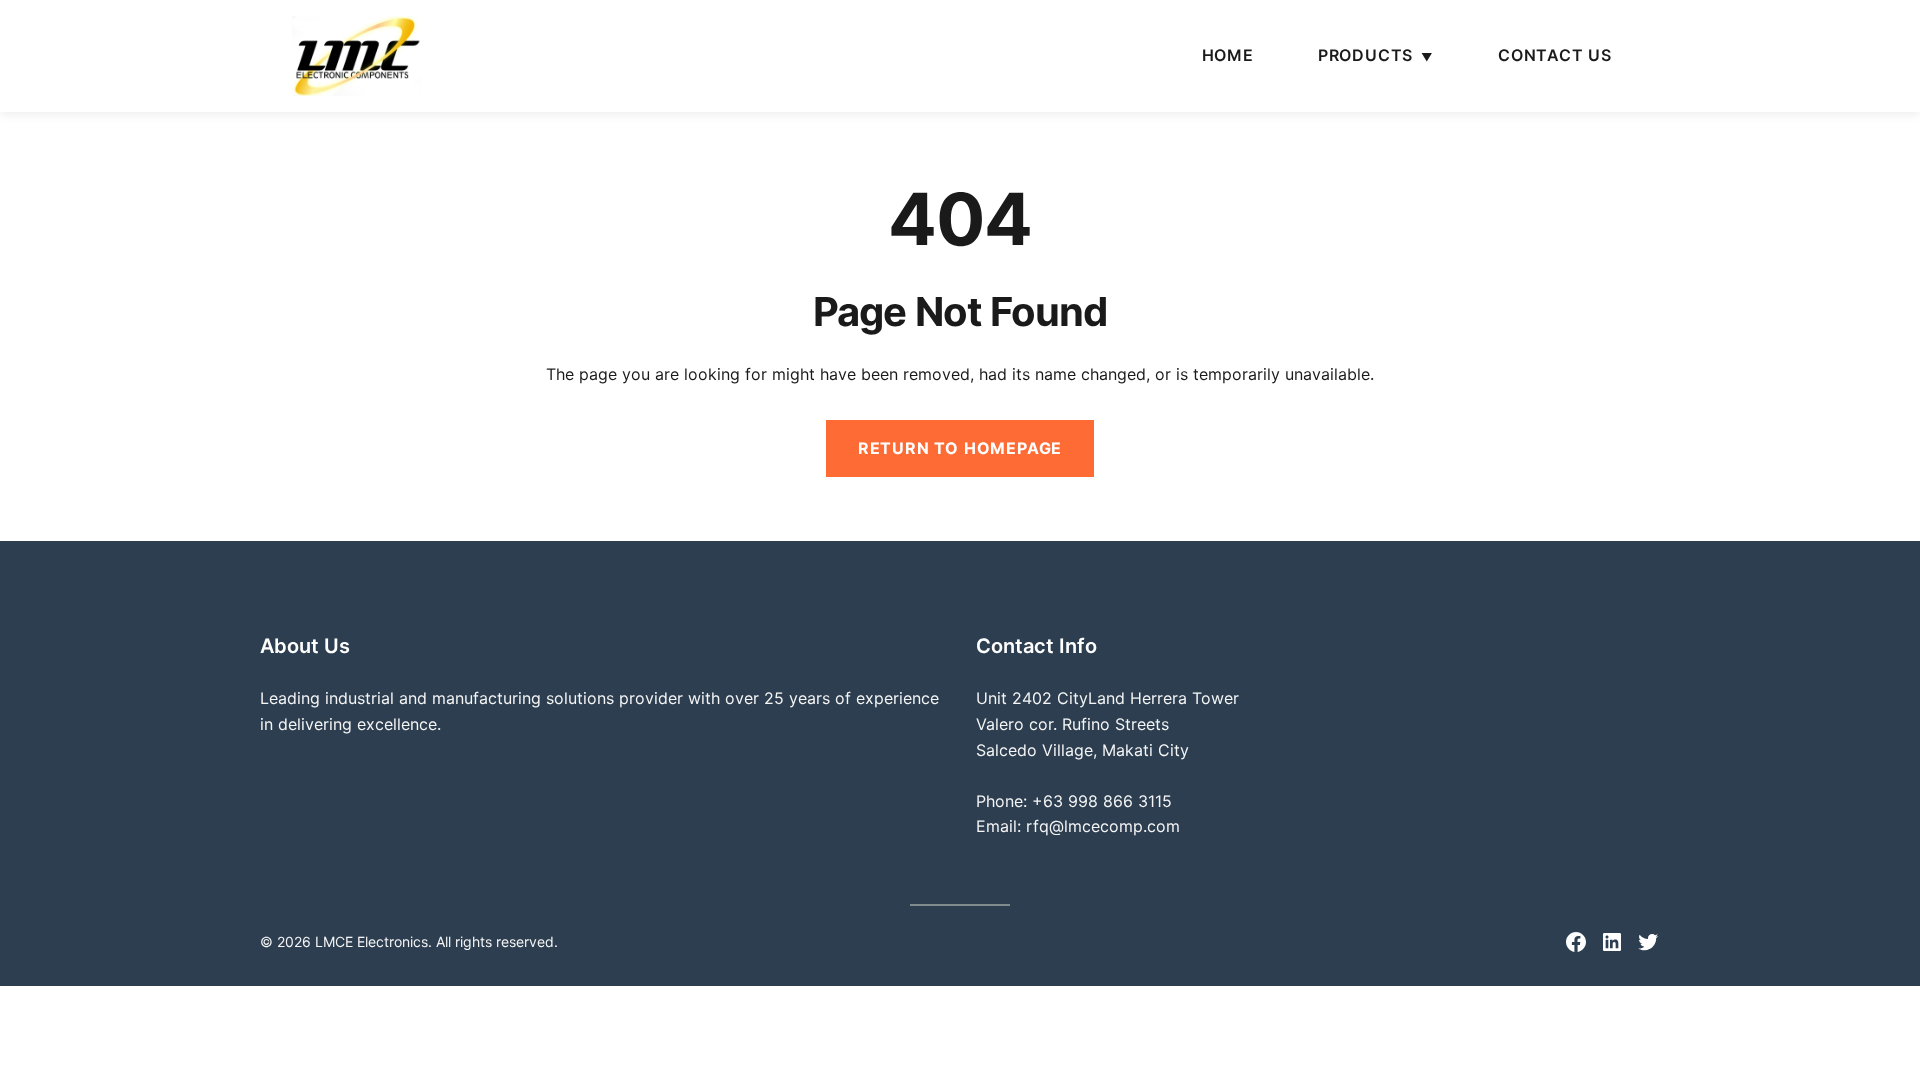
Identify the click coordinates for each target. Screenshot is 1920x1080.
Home (1228, 55)
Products (1365, 55)
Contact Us (1555, 55)
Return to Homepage (960, 448)
